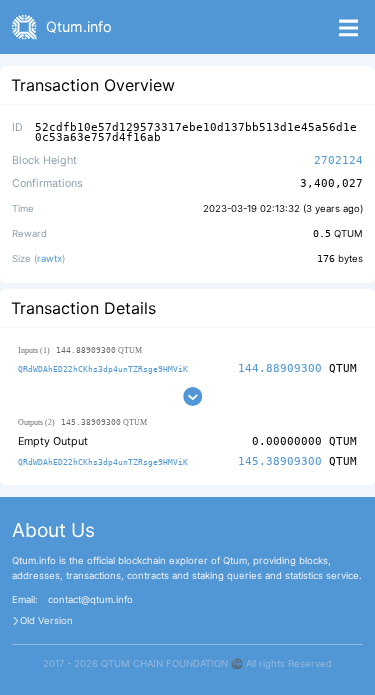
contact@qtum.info (90, 600)
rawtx (49, 258)
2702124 (338, 160)
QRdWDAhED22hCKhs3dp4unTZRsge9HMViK (103, 369)
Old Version (46, 621)
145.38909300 (280, 461)
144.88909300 (280, 368)
